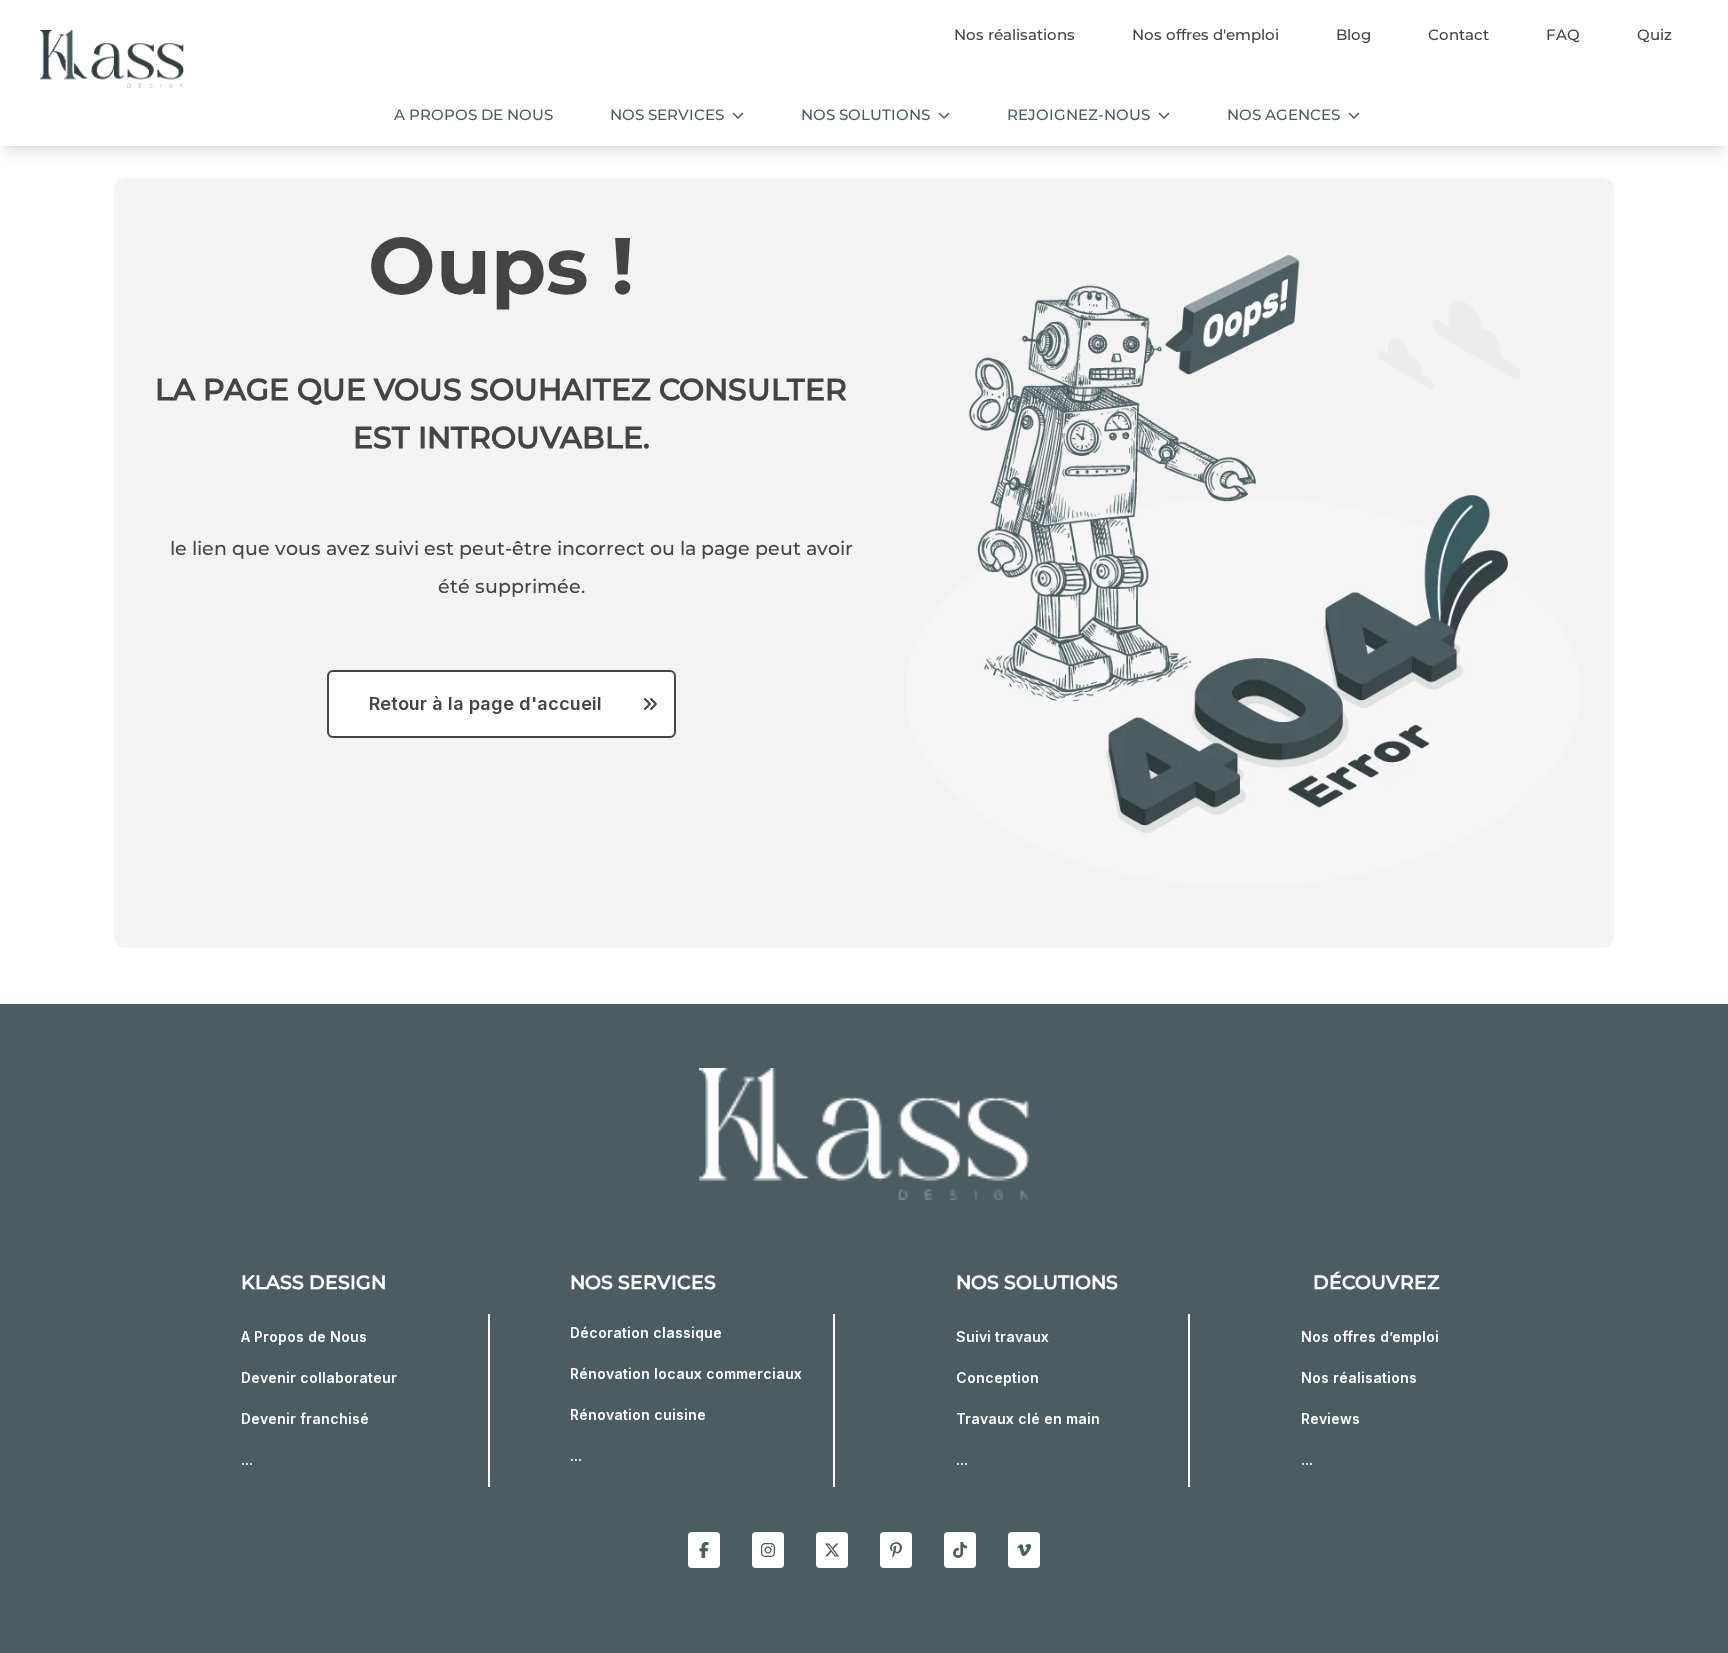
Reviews (1330, 1418)
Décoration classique (646, 1332)
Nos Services (667, 114)
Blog (1353, 34)
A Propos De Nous (473, 114)
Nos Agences (1283, 114)
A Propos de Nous (304, 1336)
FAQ (1563, 34)
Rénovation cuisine (638, 1414)
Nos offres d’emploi (1370, 1336)
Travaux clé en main (1028, 1418)
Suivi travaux (1002, 1336)
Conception (997, 1377)
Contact (1458, 34)
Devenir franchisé (305, 1418)
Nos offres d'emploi (1205, 34)
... (247, 1459)
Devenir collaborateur (319, 1377)
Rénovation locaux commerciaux (686, 1373)
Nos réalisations (1014, 34)
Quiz (1654, 34)
